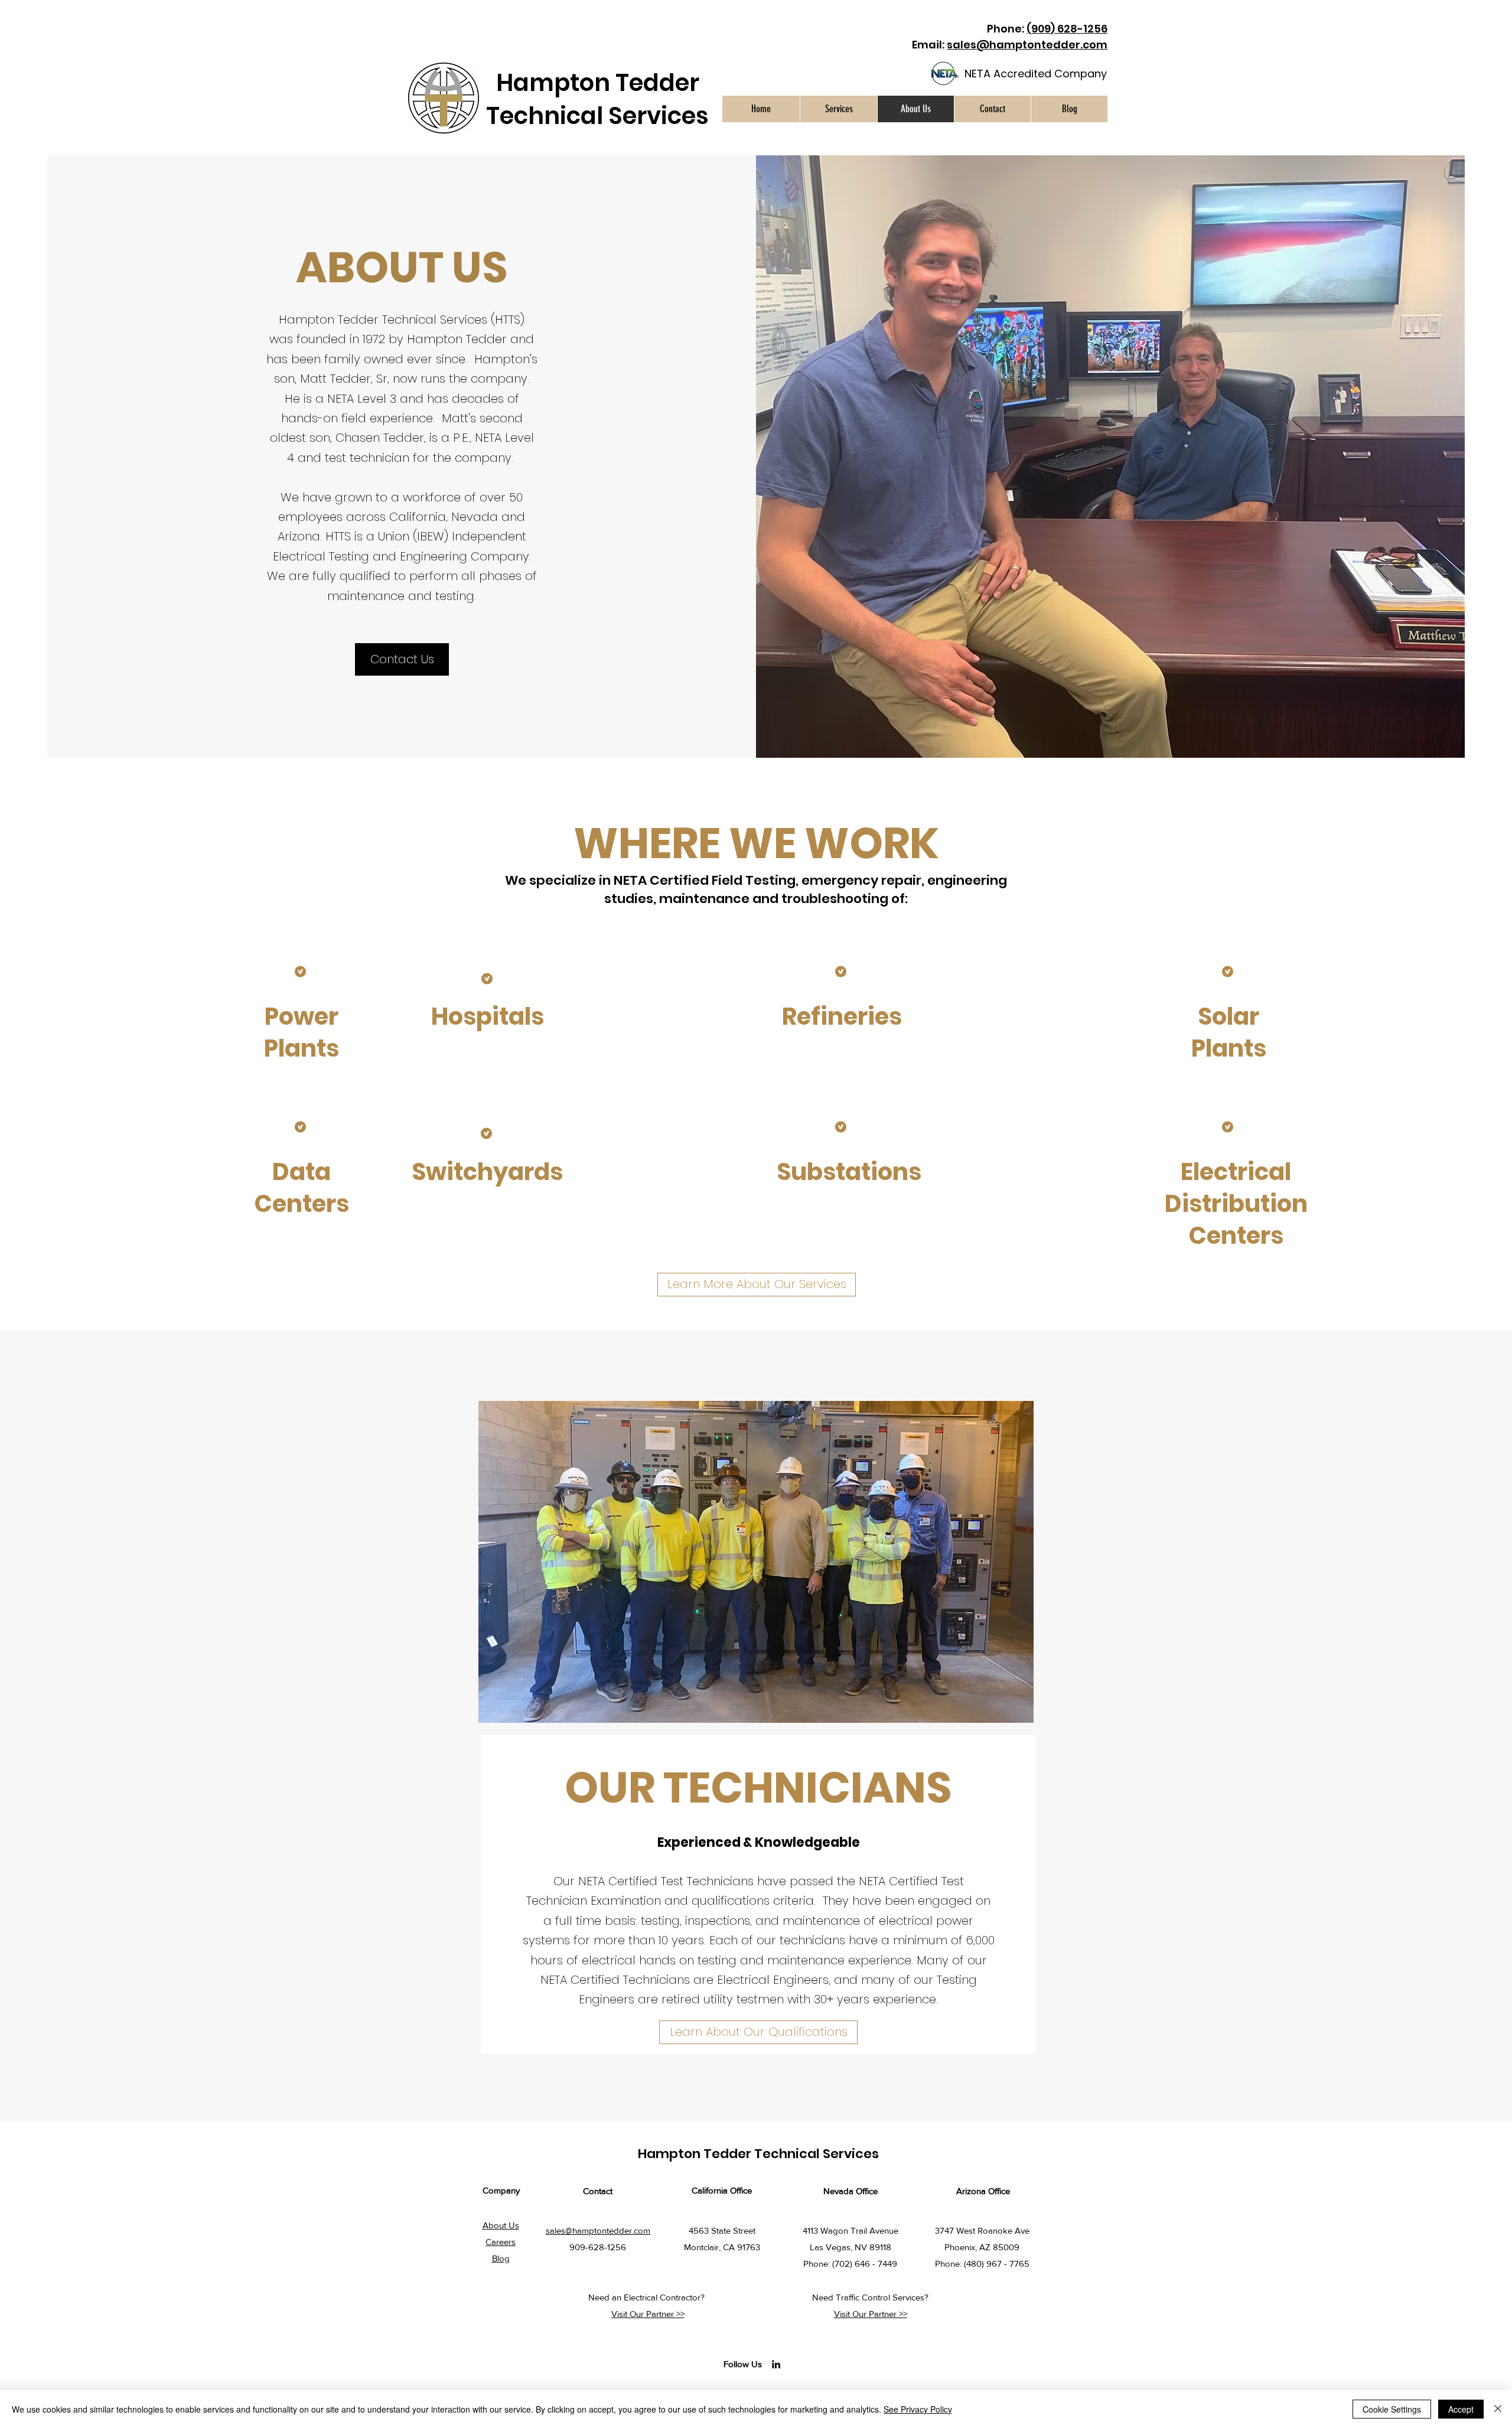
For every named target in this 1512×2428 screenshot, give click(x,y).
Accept (1461, 2409)
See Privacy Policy (918, 2409)
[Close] (1498, 2409)
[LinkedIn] (776, 2364)
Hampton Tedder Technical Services (597, 99)
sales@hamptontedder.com (1027, 45)
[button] (838, 109)
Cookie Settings (1392, 2409)
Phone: (1047, 29)
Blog (501, 2258)
